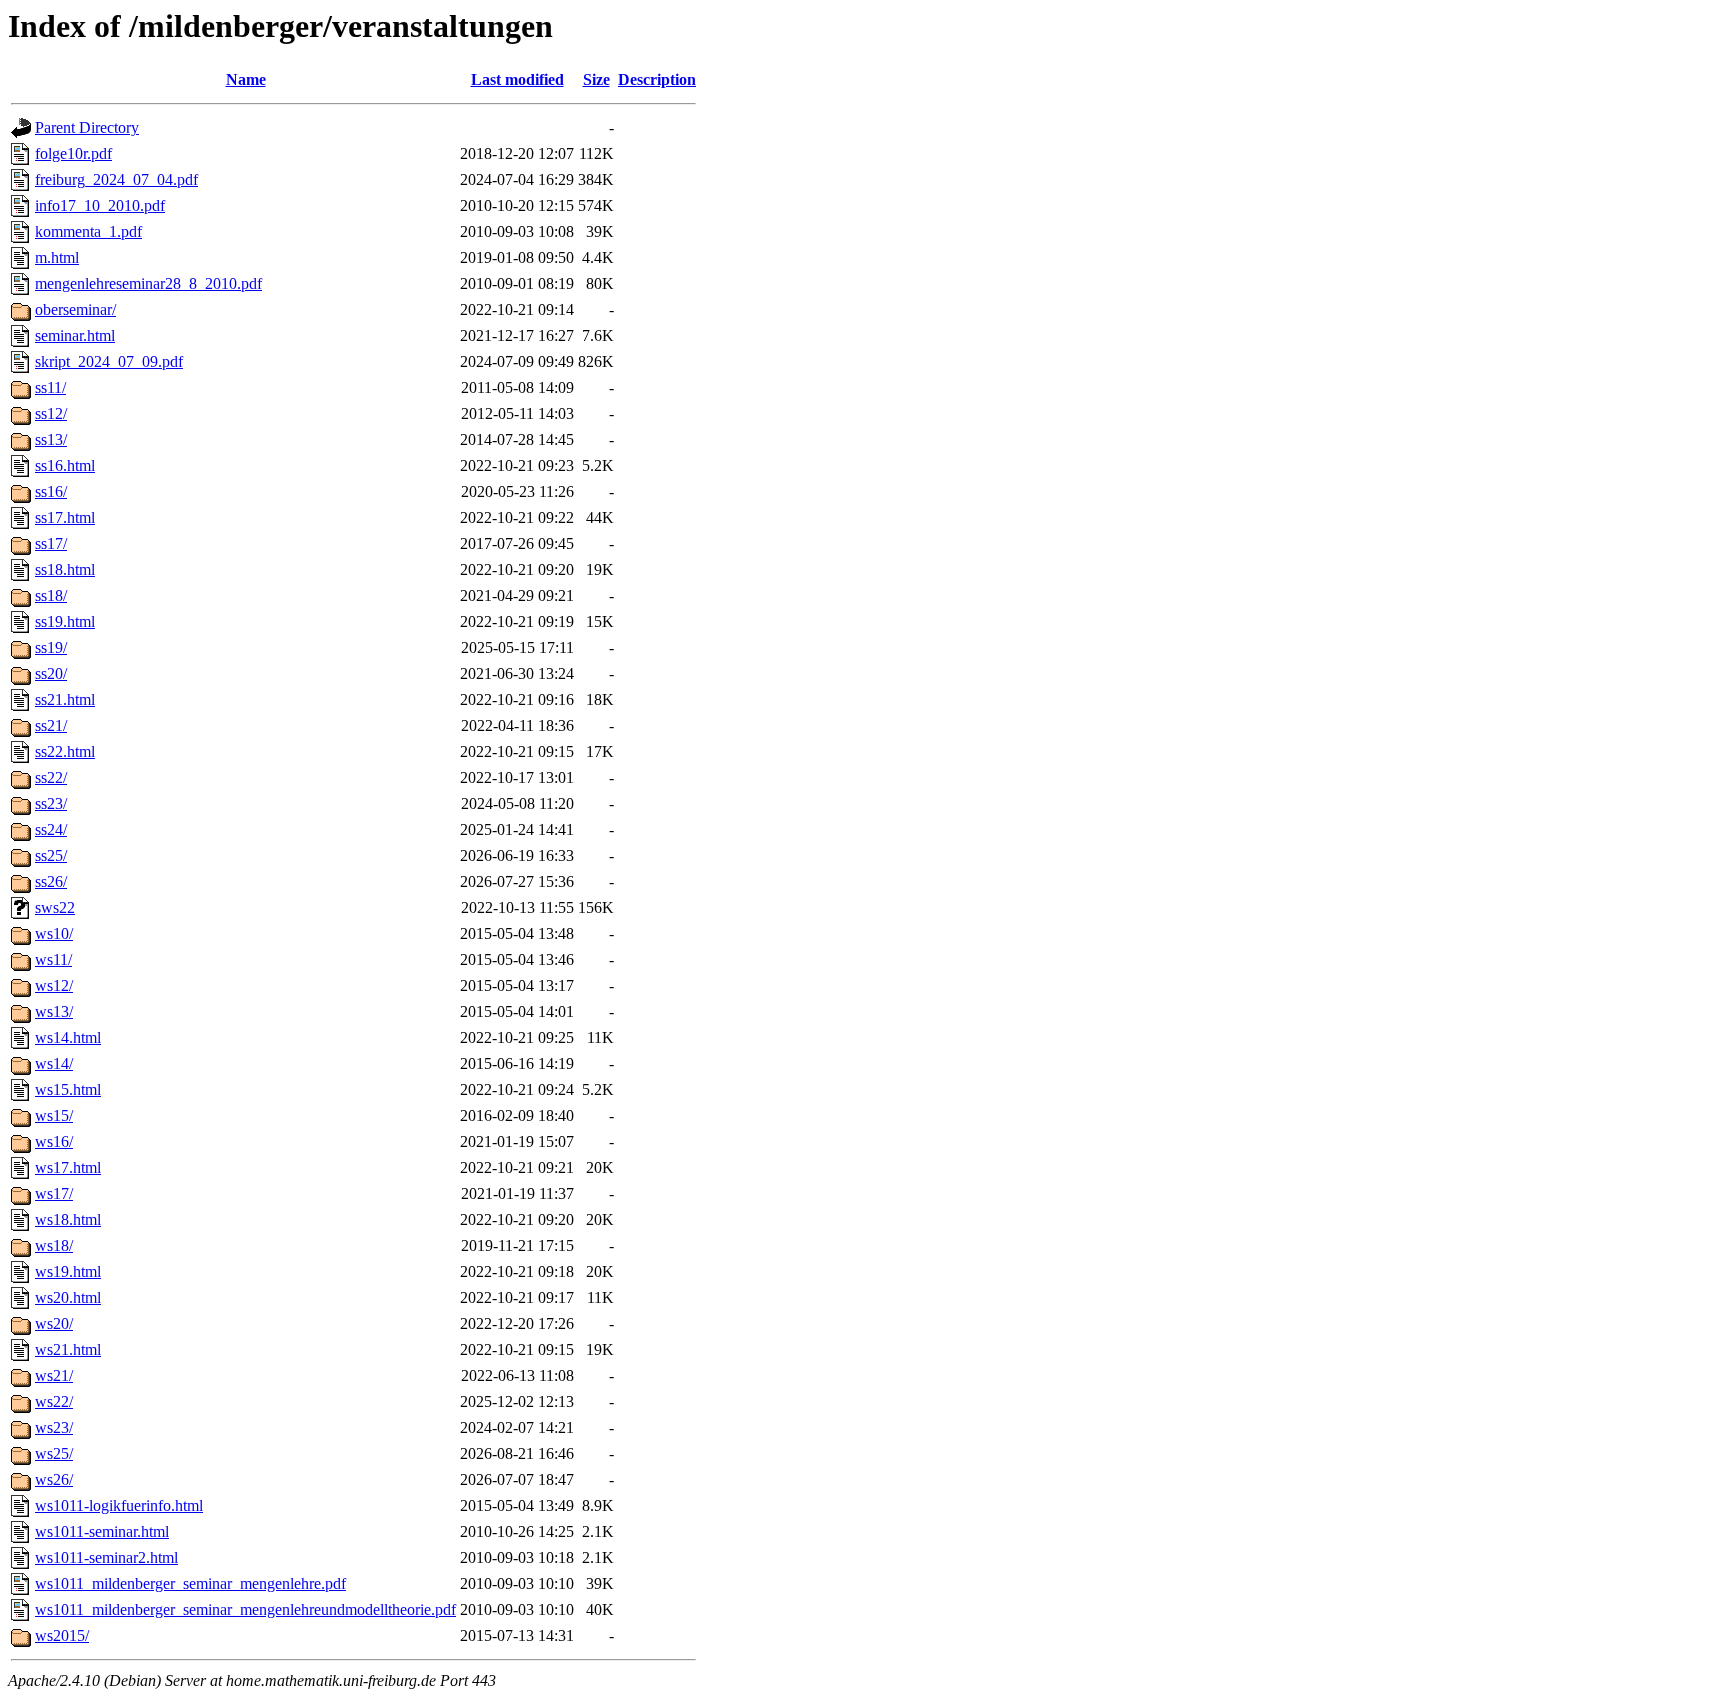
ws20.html (68, 1297)
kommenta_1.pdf (88, 231)
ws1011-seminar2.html (106, 1557)
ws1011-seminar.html (102, 1531)
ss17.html (65, 517)
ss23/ (51, 803)
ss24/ (51, 829)
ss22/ (51, 777)
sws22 (55, 907)
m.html (57, 257)
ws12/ (54, 985)
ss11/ (50, 387)
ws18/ (54, 1245)
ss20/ (51, 673)
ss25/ (51, 855)
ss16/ (51, 491)
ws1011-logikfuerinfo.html (119, 1505)
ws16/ (54, 1141)
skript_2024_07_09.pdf (109, 361)
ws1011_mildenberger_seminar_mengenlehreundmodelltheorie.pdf (245, 1609)
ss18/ (51, 595)
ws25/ (54, 1453)
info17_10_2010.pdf (100, 205)
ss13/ (51, 439)
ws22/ (54, 1401)
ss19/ (51, 647)
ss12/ (51, 413)
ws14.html (68, 1037)
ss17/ (51, 543)
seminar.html (75, 335)
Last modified (517, 79)
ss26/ (51, 881)
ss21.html (65, 699)
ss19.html (65, 621)
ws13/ (54, 1011)
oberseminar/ (75, 309)
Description (657, 79)
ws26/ (54, 1479)
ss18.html (65, 569)
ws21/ (54, 1375)
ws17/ (54, 1193)
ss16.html (65, 465)
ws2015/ (62, 1635)
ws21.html (68, 1349)
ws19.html (68, 1271)
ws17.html (68, 1167)
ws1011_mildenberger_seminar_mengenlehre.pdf (190, 1583)
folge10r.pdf (73, 153)
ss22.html (65, 751)
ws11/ (53, 959)
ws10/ (54, 933)
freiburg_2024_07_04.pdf (116, 179)
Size (596, 79)
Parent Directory (87, 127)
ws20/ (54, 1323)
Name (246, 79)
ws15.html (68, 1089)
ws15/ (54, 1115)
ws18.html (68, 1219)
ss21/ (51, 725)
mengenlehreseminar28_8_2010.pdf (148, 283)
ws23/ (54, 1427)
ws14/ (54, 1063)
